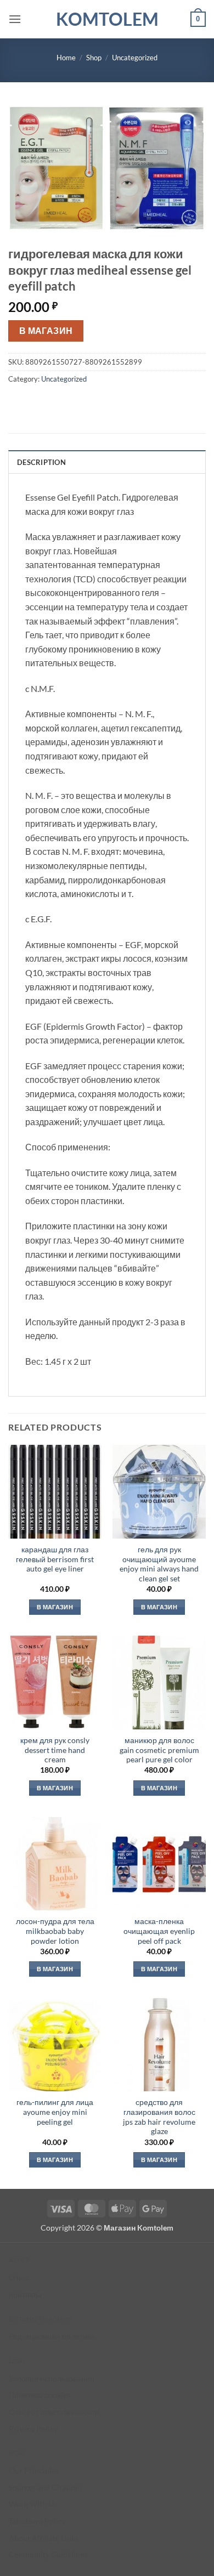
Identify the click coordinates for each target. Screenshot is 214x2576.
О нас (19, 2277)
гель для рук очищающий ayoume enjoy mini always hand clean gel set (159, 1564)
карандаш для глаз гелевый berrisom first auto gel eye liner (55, 1559)
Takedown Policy (37, 2521)
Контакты (25, 2294)
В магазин (46, 331)
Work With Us (33, 2504)
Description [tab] (41, 462)
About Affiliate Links (44, 2538)
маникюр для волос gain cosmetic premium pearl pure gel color (159, 1750)
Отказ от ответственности (54, 2412)
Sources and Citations (46, 2487)
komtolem (107, 19)
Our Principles (34, 2470)
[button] (15, 19)
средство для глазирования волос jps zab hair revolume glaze (159, 2117)
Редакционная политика (52, 2336)
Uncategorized (135, 58)
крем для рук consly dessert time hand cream (55, 1750)
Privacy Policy (33, 2429)
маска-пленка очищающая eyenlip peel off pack (159, 1931)
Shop (94, 58)
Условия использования (52, 2378)
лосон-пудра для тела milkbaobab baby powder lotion (55, 1931)
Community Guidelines (48, 2554)
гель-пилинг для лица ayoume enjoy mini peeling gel (55, 2112)
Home (66, 58)
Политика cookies (40, 2395)
